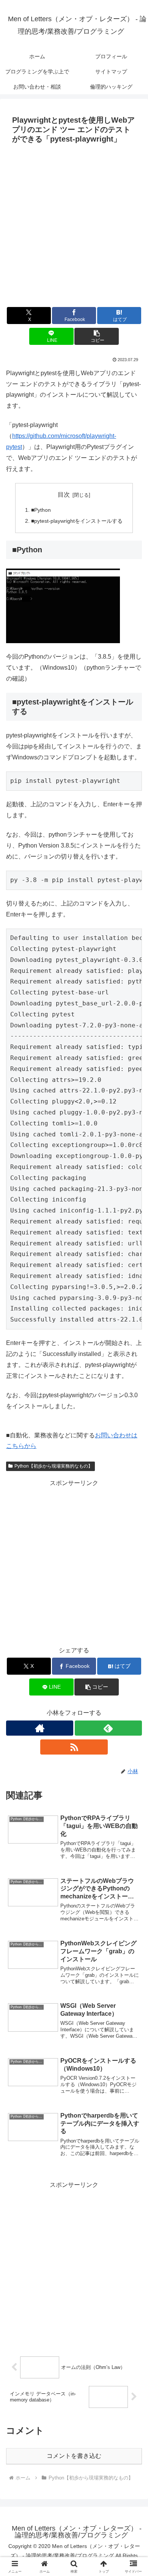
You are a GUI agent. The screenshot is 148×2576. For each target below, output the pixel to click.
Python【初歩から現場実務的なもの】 (54, 1466)
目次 (64, 495)
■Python (41, 510)
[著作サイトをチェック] (40, 1728)
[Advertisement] (74, 224)
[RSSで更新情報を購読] (74, 1747)
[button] (96, 336)
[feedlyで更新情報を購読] (108, 1728)
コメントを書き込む (74, 2456)
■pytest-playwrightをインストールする (77, 521)
